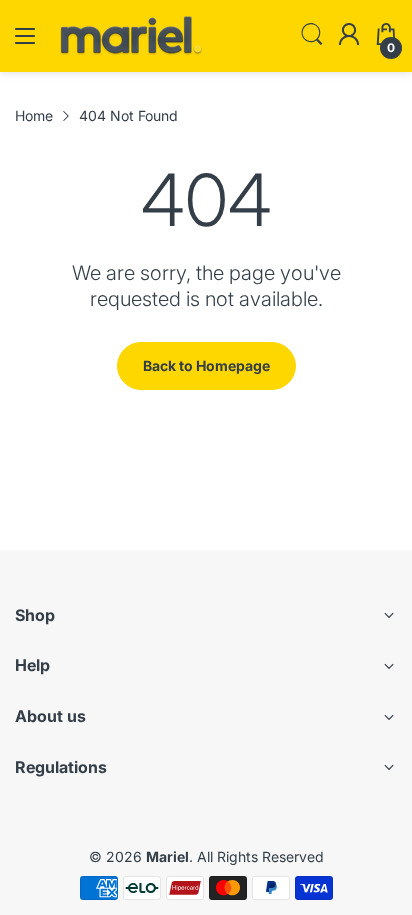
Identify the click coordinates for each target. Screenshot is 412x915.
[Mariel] (130, 52)
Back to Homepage (206, 365)
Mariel (167, 856)
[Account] (349, 36)
